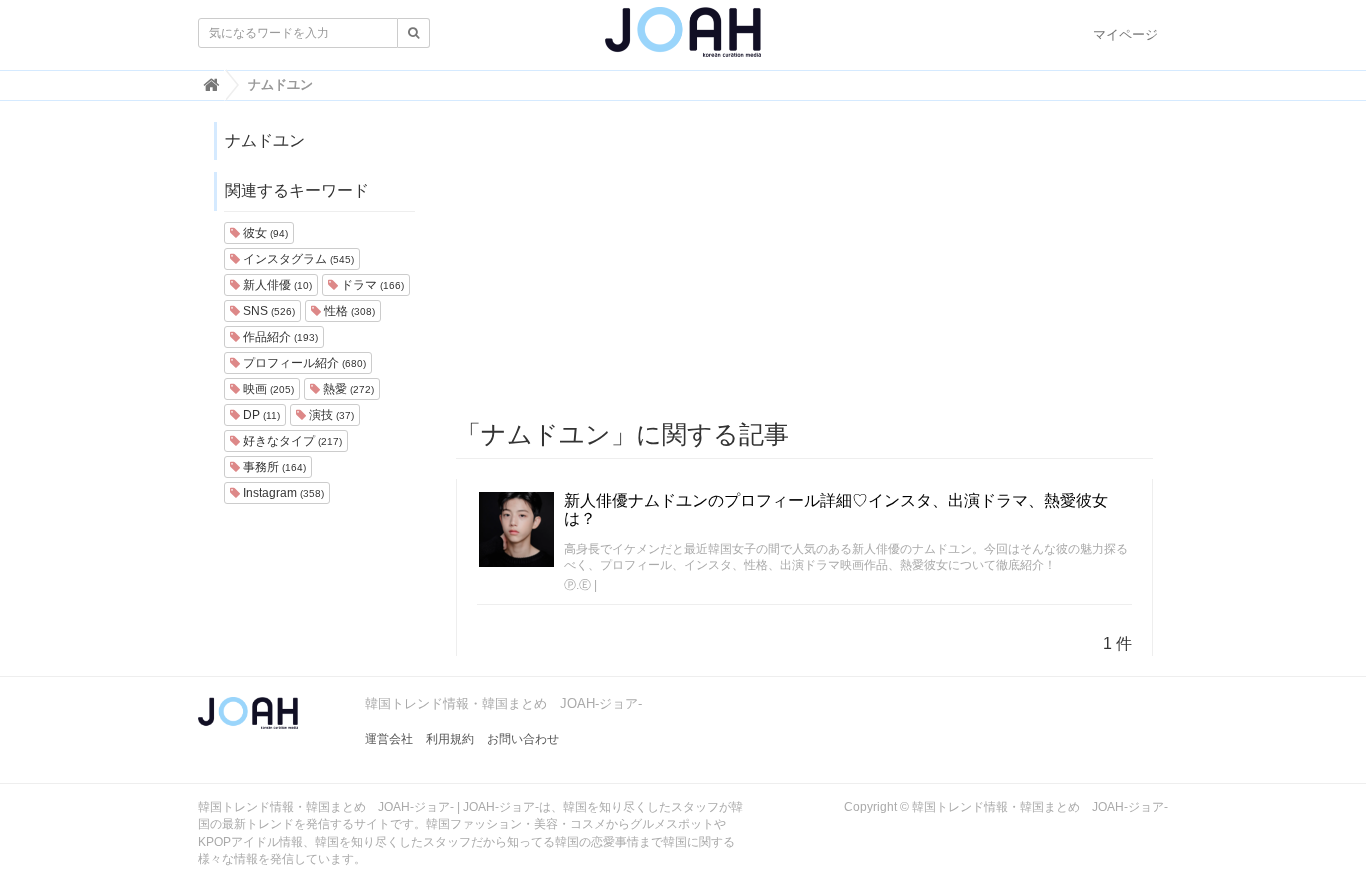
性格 (348, 311)
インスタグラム (297, 259)
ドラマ (371, 285)
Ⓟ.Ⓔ (577, 585)
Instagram (282, 493)
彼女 (264, 233)
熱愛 (347, 389)
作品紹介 (279, 337)
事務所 (273, 467)
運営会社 (389, 739)
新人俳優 (276, 285)
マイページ (1125, 34)
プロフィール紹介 (303, 363)
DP (260, 415)
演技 (330, 415)
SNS (267, 311)
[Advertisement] (805, 261)
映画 (267, 389)
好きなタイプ (291, 441)
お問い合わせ (523, 739)
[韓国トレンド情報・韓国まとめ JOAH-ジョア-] (683, 40)
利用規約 (450, 739)
